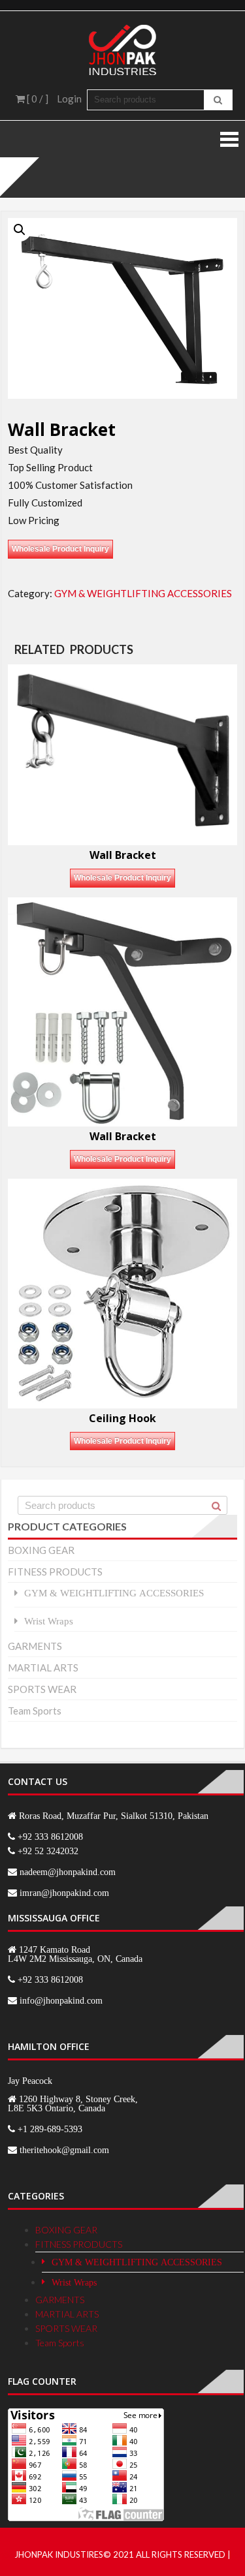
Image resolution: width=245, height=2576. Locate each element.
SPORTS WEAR (42, 1689)
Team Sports (35, 1711)
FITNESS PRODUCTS (55, 1572)
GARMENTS (35, 1646)
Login (69, 99)
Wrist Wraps (49, 1621)
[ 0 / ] (37, 99)
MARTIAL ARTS (43, 1668)
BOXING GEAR (41, 1550)
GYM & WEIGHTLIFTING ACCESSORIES (143, 593)
